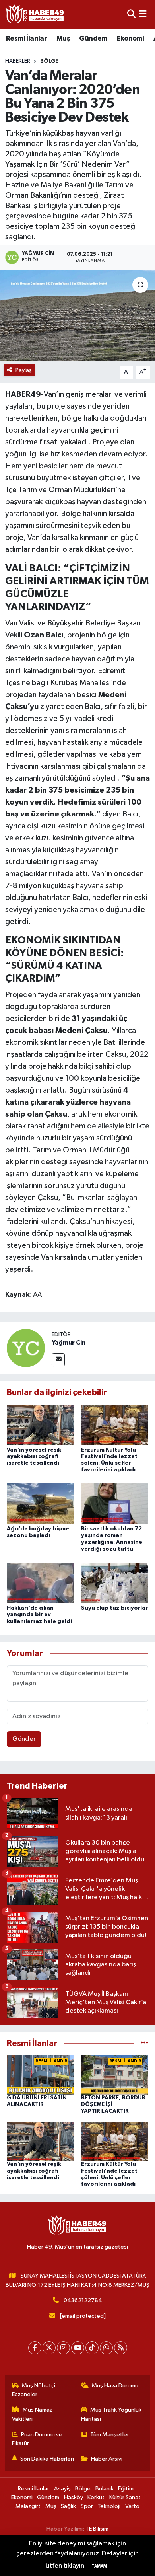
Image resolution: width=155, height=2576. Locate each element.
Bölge (49, 61)
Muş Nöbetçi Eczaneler (34, 2390)
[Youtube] (78, 2348)
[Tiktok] (92, 2348)
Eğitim (126, 2489)
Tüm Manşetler (110, 2435)
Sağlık (68, 2506)
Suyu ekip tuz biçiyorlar (114, 1608)
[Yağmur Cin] (26, 1348)
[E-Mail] (58, 1360)
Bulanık (105, 2489)
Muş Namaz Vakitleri (33, 2414)
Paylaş (24, 370)
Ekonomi (130, 39)
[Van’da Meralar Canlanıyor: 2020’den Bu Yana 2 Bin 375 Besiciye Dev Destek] (77, 316)
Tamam (99, 2566)
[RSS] (121, 2348)
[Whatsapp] (106, 2348)
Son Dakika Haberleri (47, 2459)
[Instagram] (63, 2348)
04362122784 (83, 2300)
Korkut (96, 2497)
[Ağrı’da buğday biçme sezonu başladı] (41, 1503)
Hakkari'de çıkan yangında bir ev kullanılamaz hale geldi (39, 1615)
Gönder (24, 1739)
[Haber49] (35, 14)
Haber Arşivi (107, 2459)
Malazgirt (28, 2506)
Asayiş (62, 2489)
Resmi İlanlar (26, 39)
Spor (87, 2506)
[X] (49, 2348)
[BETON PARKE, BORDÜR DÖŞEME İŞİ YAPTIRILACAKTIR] (115, 2075)
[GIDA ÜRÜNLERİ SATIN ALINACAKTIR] (41, 2075)
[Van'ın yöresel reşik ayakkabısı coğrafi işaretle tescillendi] (41, 1425)
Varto (132, 2506)
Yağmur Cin (69, 1343)
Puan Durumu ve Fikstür (37, 2439)
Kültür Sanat (125, 2497)
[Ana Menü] (143, 14)
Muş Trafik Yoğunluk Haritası (111, 2414)
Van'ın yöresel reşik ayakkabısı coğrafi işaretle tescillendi (34, 1457)
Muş (63, 39)
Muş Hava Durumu (115, 2386)
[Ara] (131, 14)
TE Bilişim (97, 2529)
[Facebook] (35, 2348)
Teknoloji (109, 2506)
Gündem (93, 39)
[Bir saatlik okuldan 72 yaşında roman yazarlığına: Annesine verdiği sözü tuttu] (115, 1503)
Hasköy (74, 2497)
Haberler (18, 61)
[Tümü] (144, 2043)
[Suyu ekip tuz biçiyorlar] (115, 1583)
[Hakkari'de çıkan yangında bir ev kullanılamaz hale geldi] (41, 1583)
